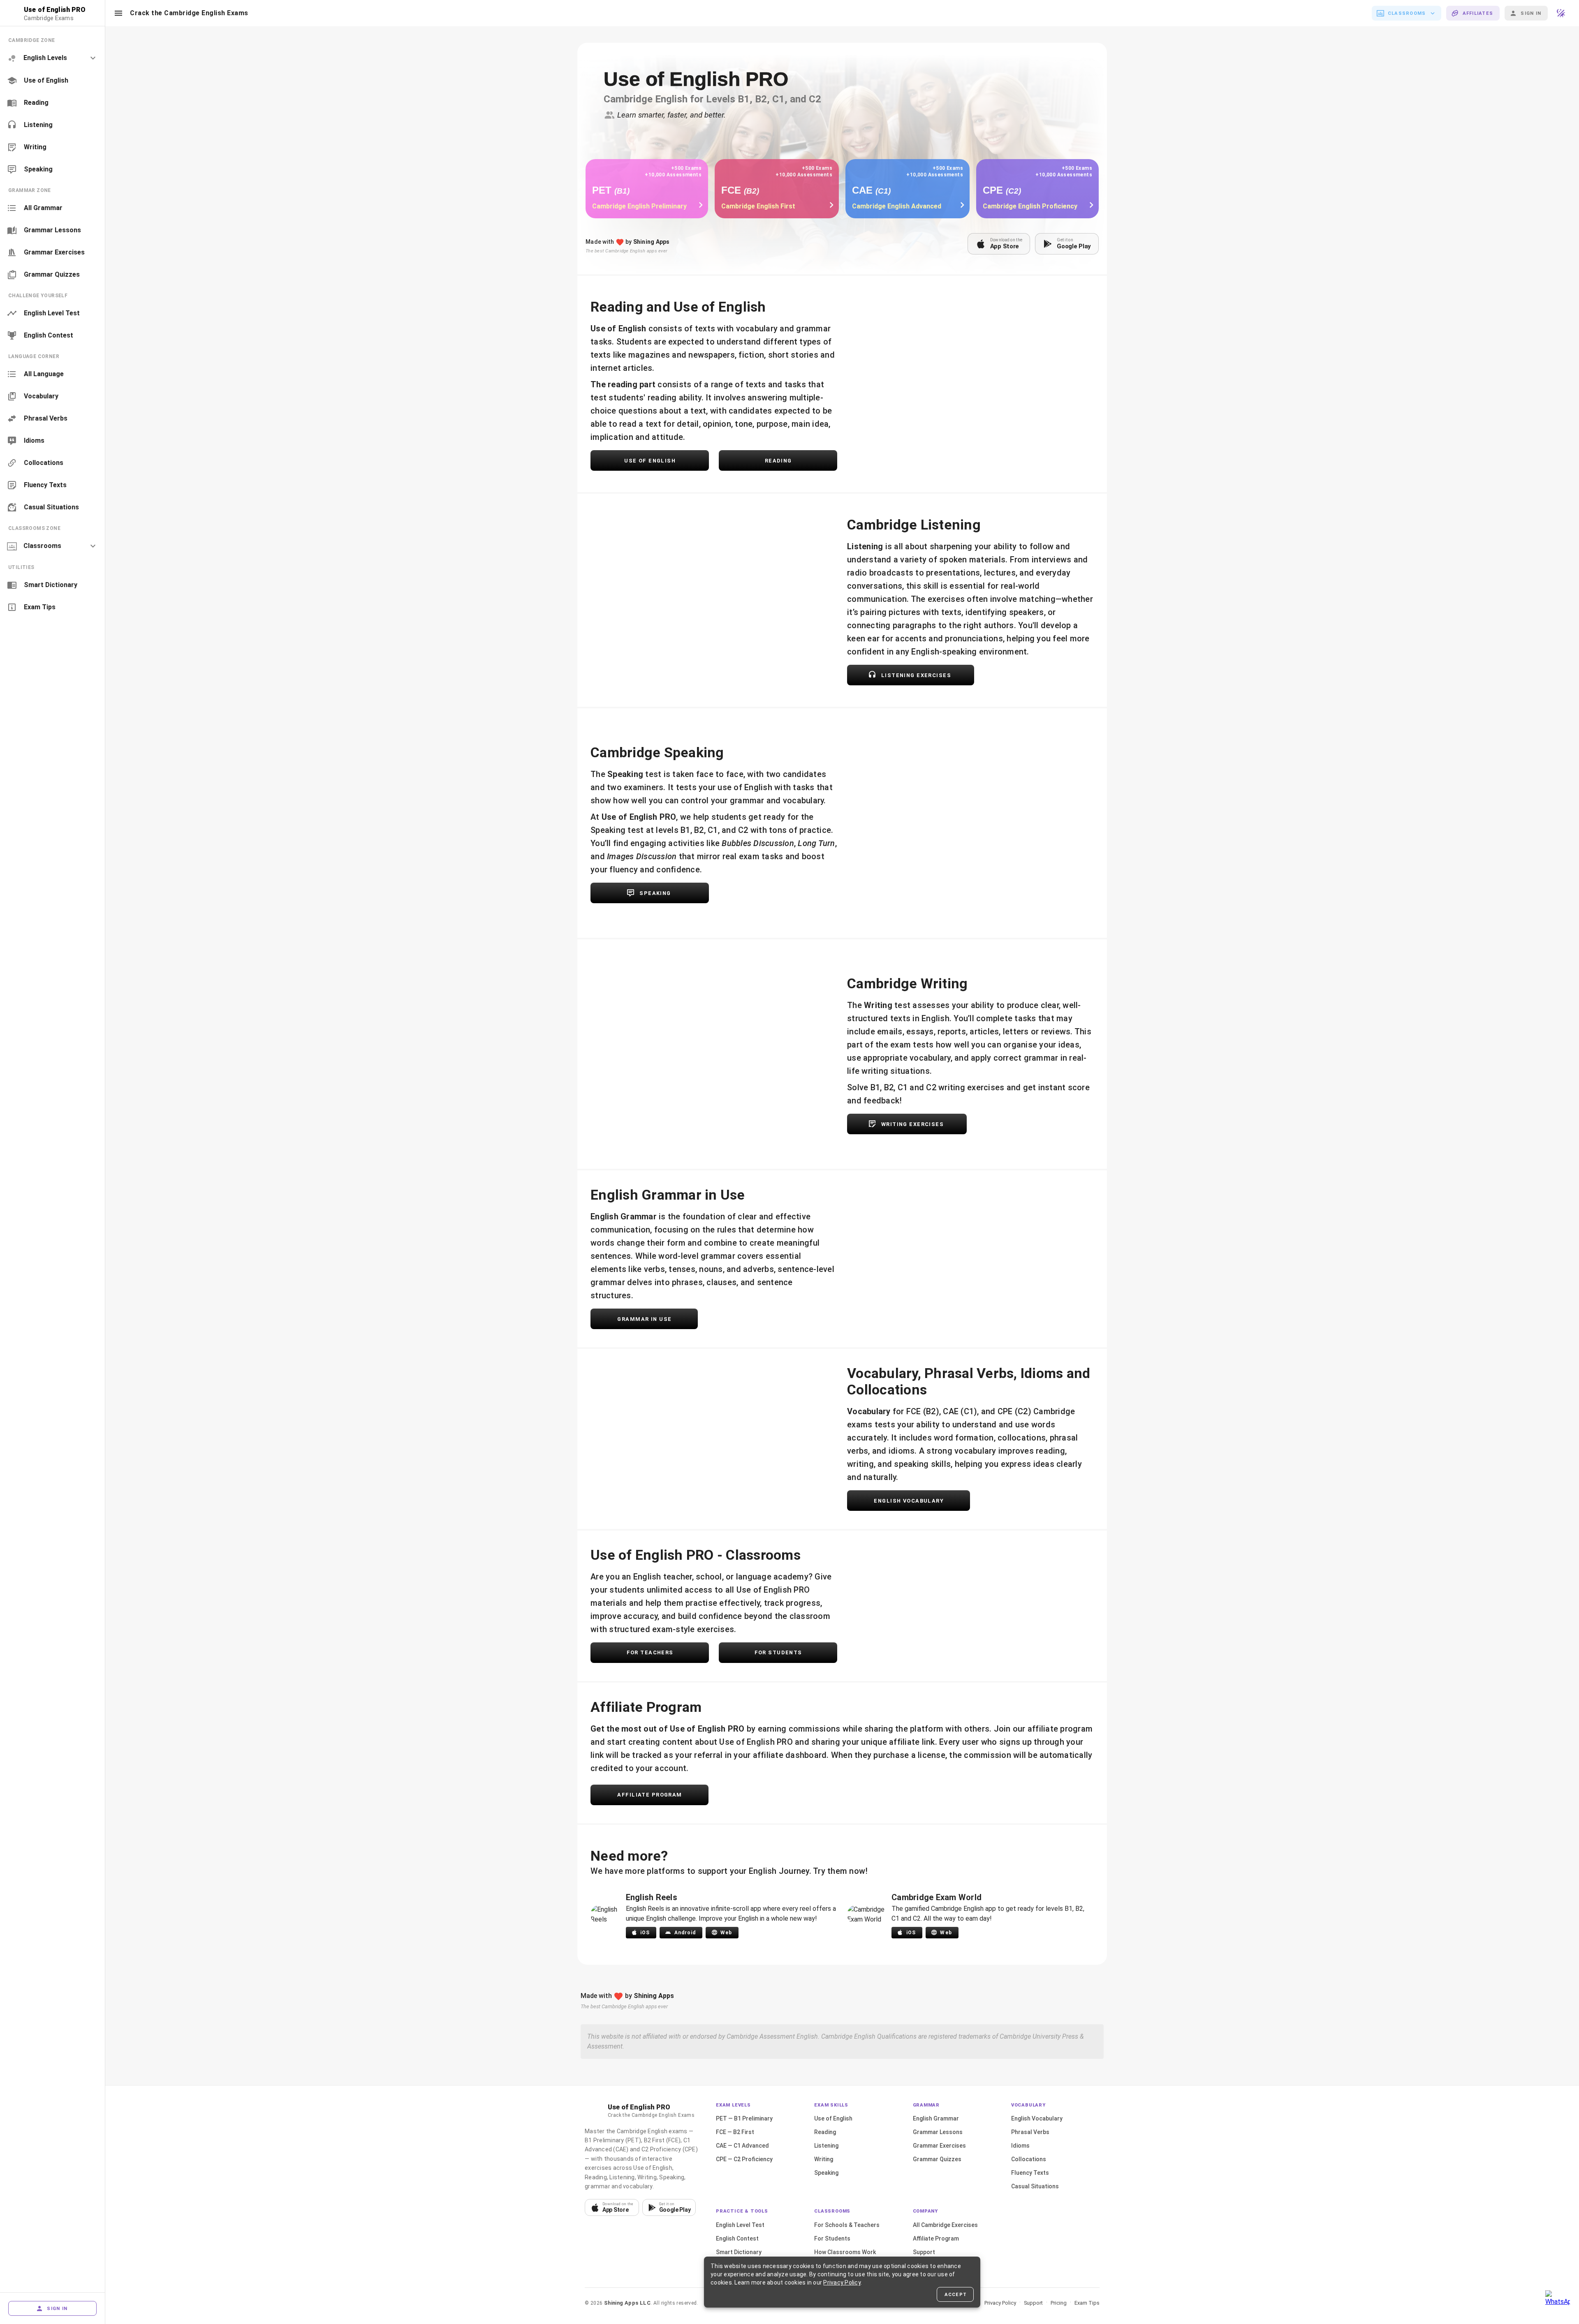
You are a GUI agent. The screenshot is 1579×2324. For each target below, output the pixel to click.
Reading (825, 2132)
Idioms (1020, 2146)
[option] (52, 58)
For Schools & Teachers (847, 2225)
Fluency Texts (1030, 2173)
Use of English (833, 2118)
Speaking (826, 2173)
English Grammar (936, 2118)
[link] (52, 81)
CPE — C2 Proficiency (744, 2159)
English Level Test (740, 2225)
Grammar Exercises (939, 2146)
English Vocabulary (1037, 2118)
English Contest (737, 2238)
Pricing (1059, 2303)
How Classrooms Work (845, 2252)
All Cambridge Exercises (945, 2225)
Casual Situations (1035, 2186)
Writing (824, 2159)
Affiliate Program (936, 2238)
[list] (52, 105)
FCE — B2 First (735, 2132)
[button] (118, 13)
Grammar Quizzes (937, 2159)
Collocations (1029, 2159)
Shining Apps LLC (627, 2303)
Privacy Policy (1000, 2303)
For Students (832, 2238)
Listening (826, 2146)
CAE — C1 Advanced (742, 2146)
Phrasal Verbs (1030, 2132)
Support (924, 2252)
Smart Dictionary (739, 2252)
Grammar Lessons (938, 2132)
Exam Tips (1087, 2303)
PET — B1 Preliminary (744, 2118)
